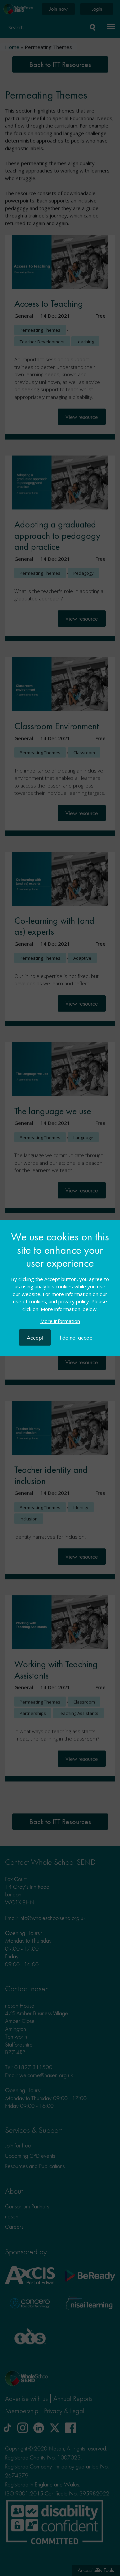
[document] (60, 1280)
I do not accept (77, 1337)
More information (60, 1321)
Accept (35, 1337)
